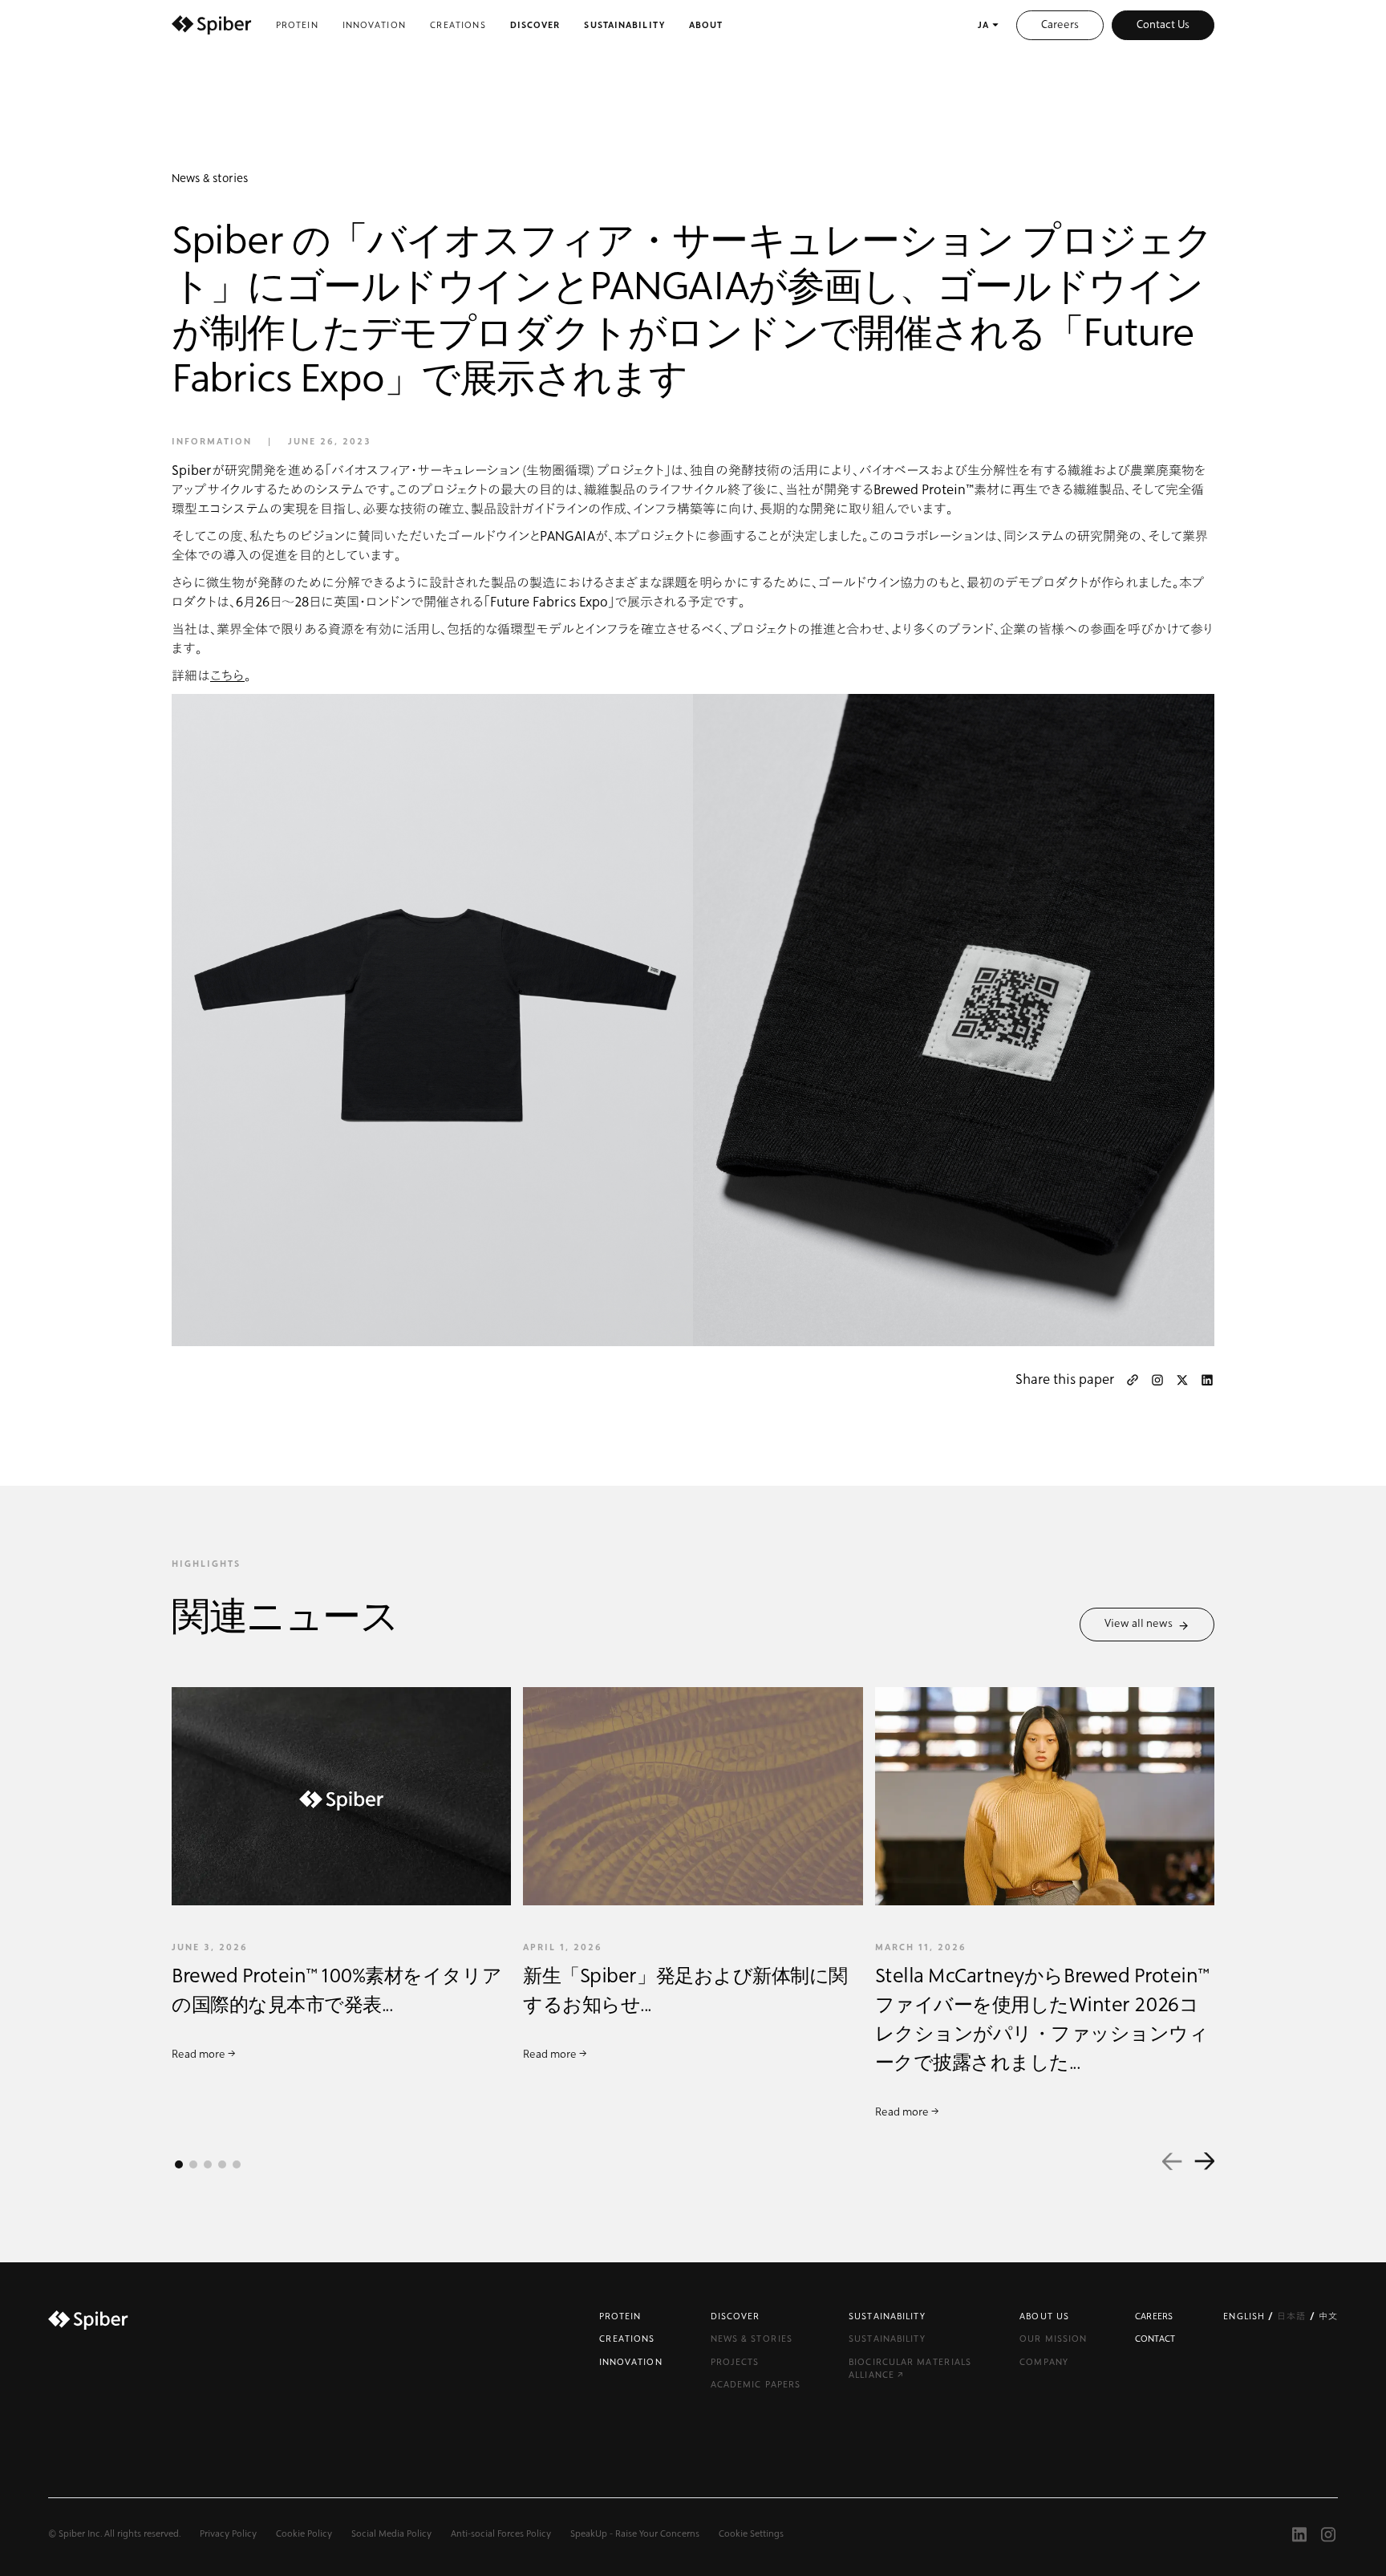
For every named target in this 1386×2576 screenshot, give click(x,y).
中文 (1328, 2316)
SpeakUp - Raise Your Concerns (635, 2534)
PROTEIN (620, 2316)
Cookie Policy (304, 2534)
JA (983, 25)
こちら (227, 676)
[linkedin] (1207, 1380)
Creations (458, 25)
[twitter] (1182, 1380)
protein (297, 25)
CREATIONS (627, 2339)
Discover (535, 25)
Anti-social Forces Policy (501, 2534)
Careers (1060, 25)
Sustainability (624, 25)
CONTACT (1155, 2339)
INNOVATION (631, 2362)
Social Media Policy (391, 2534)
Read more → (204, 2055)
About (706, 25)
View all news (1141, 1624)
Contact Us (1163, 25)
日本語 (1293, 2316)
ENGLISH (1246, 2316)
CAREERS (1154, 2316)
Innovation (374, 25)
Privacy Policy (228, 2534)
